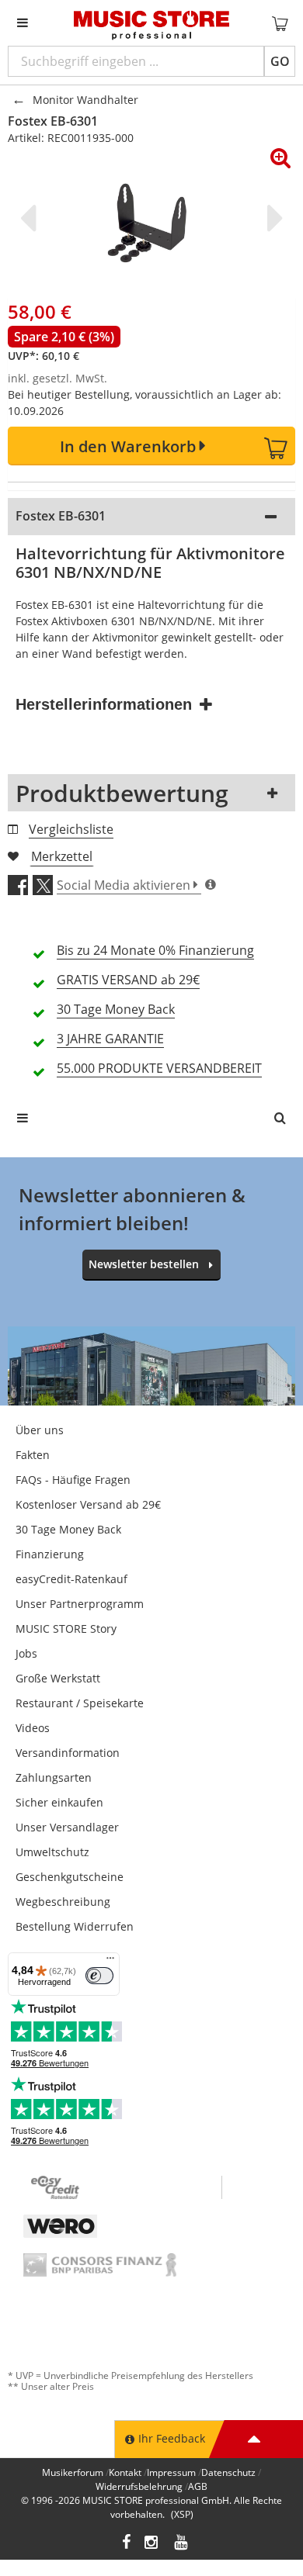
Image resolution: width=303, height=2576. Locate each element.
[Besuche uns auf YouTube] (182, 2544)
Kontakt (125, 2472)
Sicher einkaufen (59, 1802)
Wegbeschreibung (63, 1902)
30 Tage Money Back (68, 1529)
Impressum (171, 2472)
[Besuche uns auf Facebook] (126, 2544)
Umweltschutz (52, 1852)
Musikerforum (73, 2472)
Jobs (26, 1653)
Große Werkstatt (58, 1678)
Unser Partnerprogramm (80, 1604)
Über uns (40, 1430)
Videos (33, 1728)
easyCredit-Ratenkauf (71, 1579)
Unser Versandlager (67, 1827)
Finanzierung (50, 1554)
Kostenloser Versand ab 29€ (88, 1504)
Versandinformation (68, 1753)
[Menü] (110, 1962)
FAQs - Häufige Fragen (73, 1480)
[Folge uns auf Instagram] (152, 2544)
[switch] (99, 1976)
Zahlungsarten (54, 1777)
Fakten (33, 1455)
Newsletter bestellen (144, 1264)
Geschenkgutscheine (70, 1877)
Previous (31, 218)
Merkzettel (62, 856)
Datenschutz (228, 2472)
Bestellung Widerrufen (75, 1926)
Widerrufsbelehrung (139, 2486)
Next (272, 218)
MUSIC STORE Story (66, 1629)
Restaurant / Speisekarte (80, 1703)
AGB (198, 2486)
